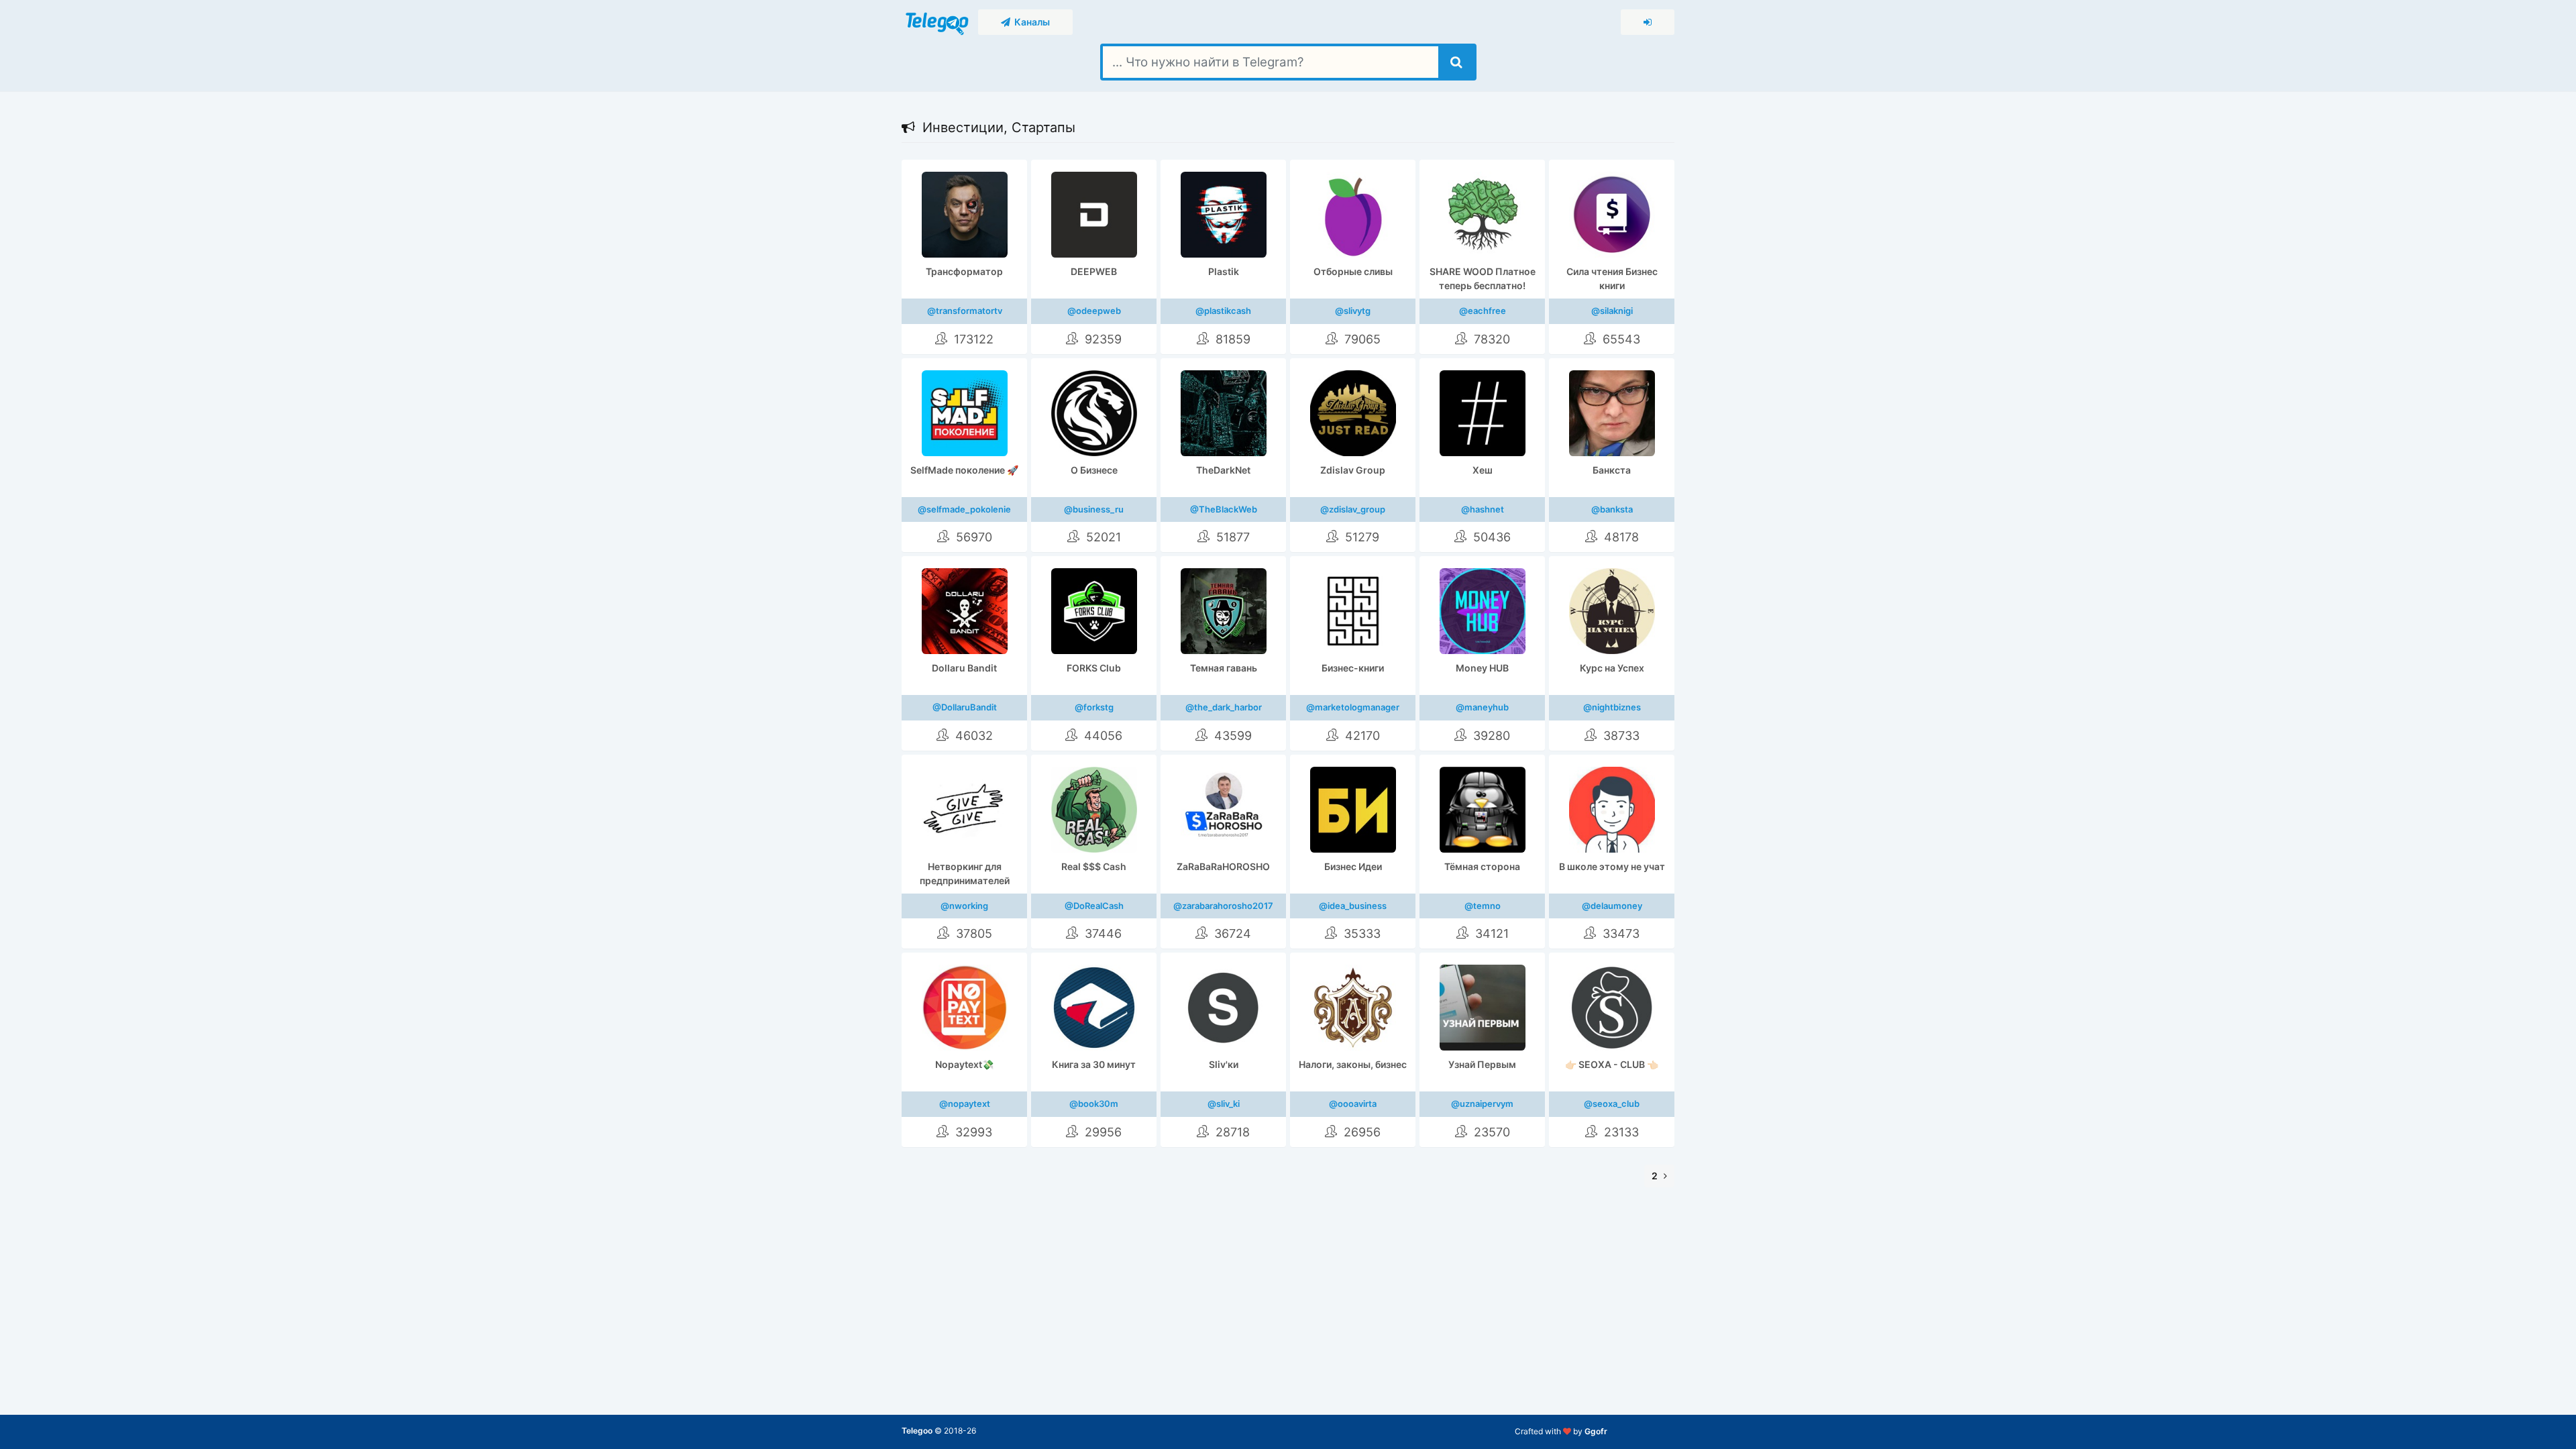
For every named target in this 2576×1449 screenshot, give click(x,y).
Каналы (1030, 22)
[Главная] (938, 21)
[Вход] (1648, 22)
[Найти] (1456, 62)
